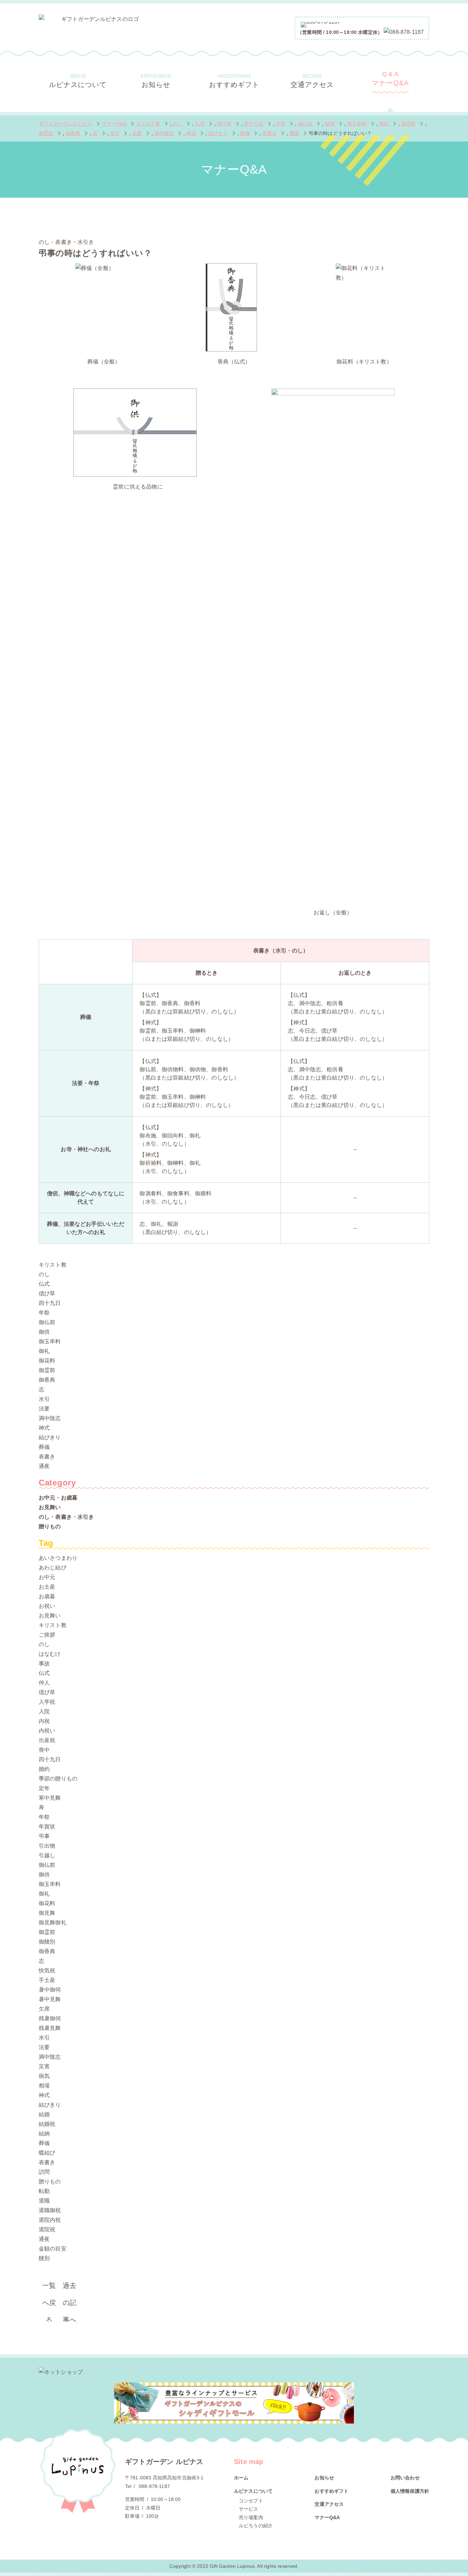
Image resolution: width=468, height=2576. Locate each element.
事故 (44, 1663)
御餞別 (47, 1942)
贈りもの (50, 1526)
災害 (44, 2066)
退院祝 (47, 2229)
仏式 (44, 1284)
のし (44, 1274)
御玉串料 (50, 1341)
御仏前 (47, 1322)
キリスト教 (53, 1265)
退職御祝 (50, 2210)
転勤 (44, 2191)
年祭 (44, 1313)
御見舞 (47, 1913)
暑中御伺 (50, 1990)
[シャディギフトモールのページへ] (234, 2403)
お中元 (47, 1577)
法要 (44, 1409)
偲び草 (47, 1293)
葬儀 (44, 1447)
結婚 (44, 2114)
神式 (44, 1428)
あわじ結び (53, 1568)
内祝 (44, 1721)
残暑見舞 (50, 2028)
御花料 (47, 1361)
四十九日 (50, 1303)
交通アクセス (312, 80)
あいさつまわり (58, 1558)
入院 (44, 1711)
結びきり (50, 1437)
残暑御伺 (50, 2018)
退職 (44, 2201)
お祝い (47, 1606)
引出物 (47, 1846)
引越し (47, 1855)
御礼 (44, 1351)
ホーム (241, 2478)
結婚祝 (47, 2124)
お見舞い (50, 1507)
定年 (44, 1788)
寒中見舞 (50, 1798)
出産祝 (47, 1740)
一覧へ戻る (49, 2288)
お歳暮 (47, 1596)
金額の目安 (53, 2249)
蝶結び (47, 2153)
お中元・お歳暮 (58, 1498)
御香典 (47, 1380)
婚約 (44, 1769)
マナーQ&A (390, 79)
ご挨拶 (47, 1635)
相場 (44, 2086)
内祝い (47, 1731)
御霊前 (47, 1370)
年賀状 (47, 1827)
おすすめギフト (234, 80)
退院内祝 (50, 2220)
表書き (47, 1457)
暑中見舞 (50, 1999)
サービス (249, 2509)
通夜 (44, 1466)
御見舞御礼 (53, 1922)
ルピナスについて (78, 80)
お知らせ (156, 80)
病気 (44, 2076)
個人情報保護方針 (410, 2491)
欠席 (44, 2009)
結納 (44, 2134)
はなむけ (50, 1654)
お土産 (47, 1587)
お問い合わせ (405, 2478)
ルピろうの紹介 (256, 2526)
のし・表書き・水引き (66, 1517)
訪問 (44, 2172)
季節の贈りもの (58, 1779)
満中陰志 (50, 1418)
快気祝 (47, 1970)
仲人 (44, 1683)
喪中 (44, 1750)
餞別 (44, 2258)
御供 (44, 1332)
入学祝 (47, 1702)
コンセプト (251, 2501)
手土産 (47, 1980)
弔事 (44, 1836)
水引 (44, 1399)
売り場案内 (251, 2517)
